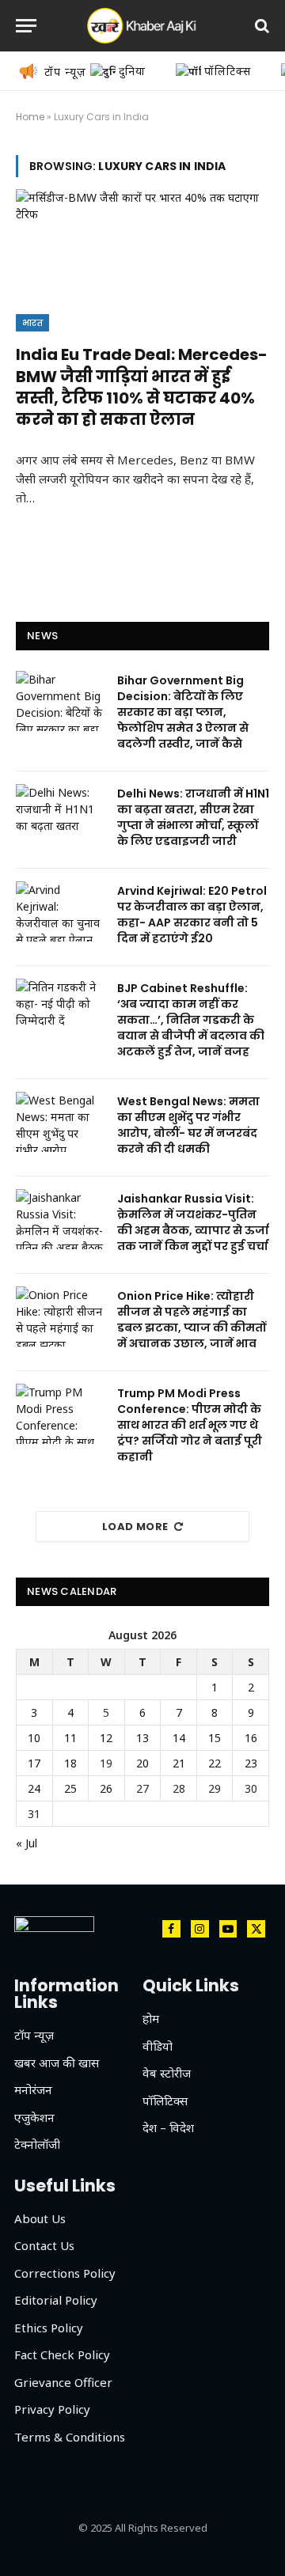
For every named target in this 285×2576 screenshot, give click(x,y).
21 (179, 1763)
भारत (32, 323)
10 (34, 1738)
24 (34, 1788)
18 (70, 1763)
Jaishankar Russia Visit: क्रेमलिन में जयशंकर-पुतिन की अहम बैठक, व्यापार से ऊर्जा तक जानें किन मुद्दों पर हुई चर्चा (193, 1222)
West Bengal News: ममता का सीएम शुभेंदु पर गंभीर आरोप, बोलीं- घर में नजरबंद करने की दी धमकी (188, 1125)
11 (70, 1738)
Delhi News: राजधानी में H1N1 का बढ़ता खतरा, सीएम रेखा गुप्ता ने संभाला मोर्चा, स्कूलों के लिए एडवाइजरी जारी (193, 817)
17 (34, 1763)
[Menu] (26, 26)
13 (142, 1738)
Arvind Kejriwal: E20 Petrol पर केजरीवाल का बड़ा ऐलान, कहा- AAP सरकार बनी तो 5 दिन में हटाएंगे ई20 (192, 915)
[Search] (260, 26)
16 (251, 1738)
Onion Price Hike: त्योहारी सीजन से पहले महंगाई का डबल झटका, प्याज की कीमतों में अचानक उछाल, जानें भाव (192, 1320)
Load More (135, 1527)
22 (215, 1763)
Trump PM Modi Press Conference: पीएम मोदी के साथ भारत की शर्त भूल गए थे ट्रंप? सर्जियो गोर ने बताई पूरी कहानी (190, 1425)
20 (142, 1763)
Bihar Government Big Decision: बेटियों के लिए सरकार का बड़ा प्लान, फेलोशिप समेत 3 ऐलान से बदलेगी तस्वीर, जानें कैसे (183, 712)
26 (106, 1788)
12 (106, 1738)
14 (179, 1738)
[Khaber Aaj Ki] (142, 26)
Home (30, 117)
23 (251, 1763)
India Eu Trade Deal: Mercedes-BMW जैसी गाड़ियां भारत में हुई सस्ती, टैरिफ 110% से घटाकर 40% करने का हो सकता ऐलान (142, 387)
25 (70, 1788)
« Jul (27, 1843)
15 (215, 1738)
